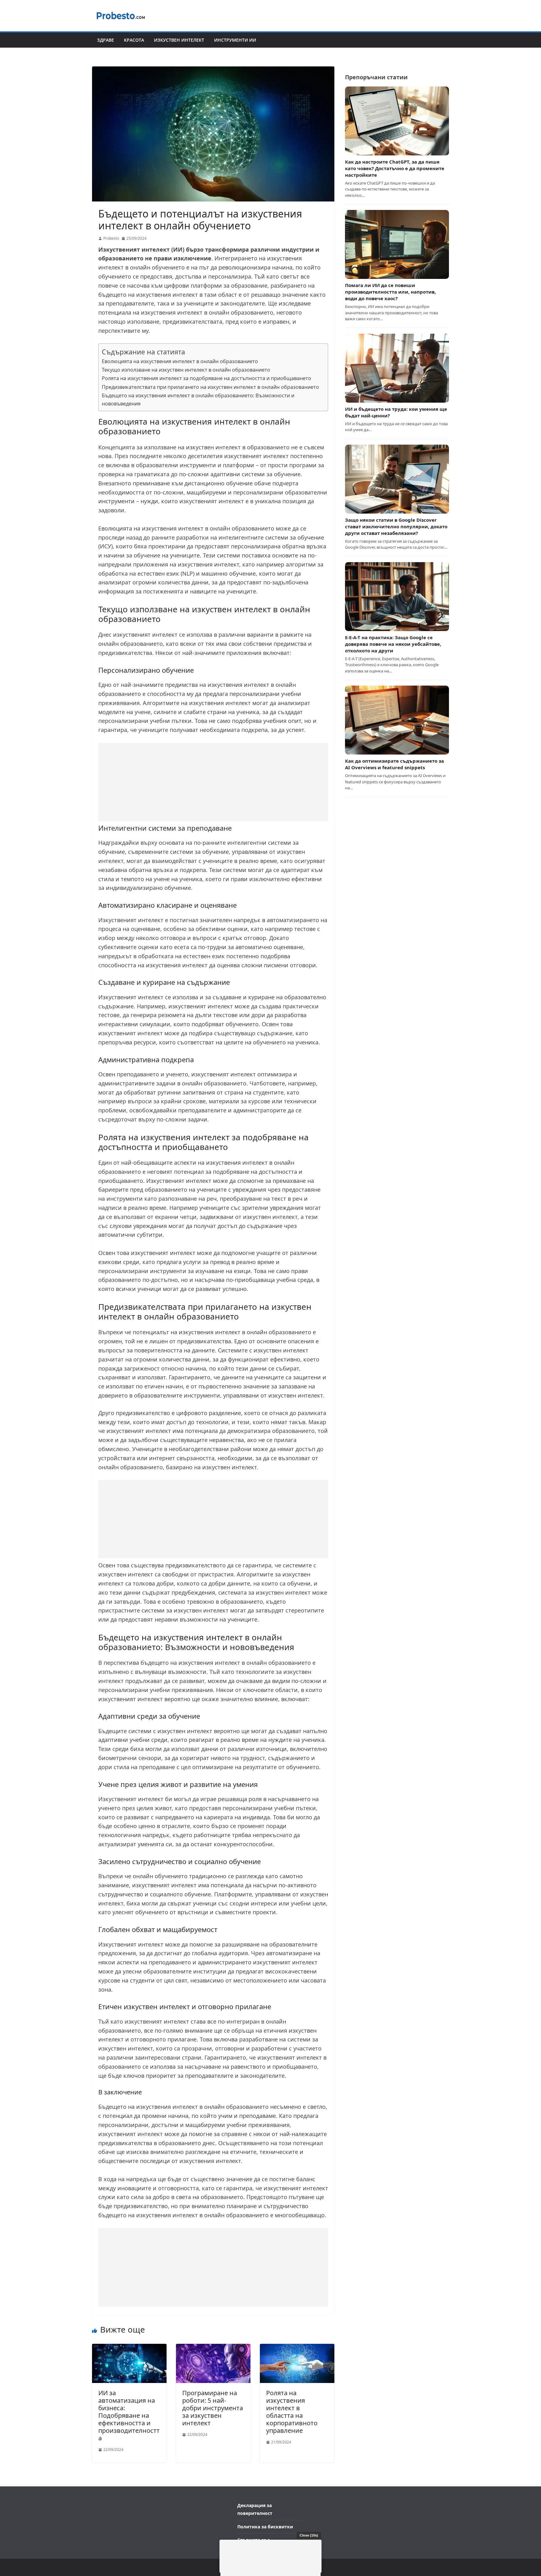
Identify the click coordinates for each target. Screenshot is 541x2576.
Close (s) (309, 2535)
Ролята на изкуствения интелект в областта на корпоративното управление (292, 2412)
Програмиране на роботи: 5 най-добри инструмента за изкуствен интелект (213, 2408)
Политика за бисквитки (265, 2527)
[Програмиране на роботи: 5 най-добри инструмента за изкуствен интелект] (213, 2348)
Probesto (111, 238)
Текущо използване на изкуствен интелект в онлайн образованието (186, 370)
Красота (134, 40)
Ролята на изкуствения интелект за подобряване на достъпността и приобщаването (206, 378)
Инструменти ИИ (235, 40)
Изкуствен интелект (179, 40)
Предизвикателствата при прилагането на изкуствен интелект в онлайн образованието (210, 387)
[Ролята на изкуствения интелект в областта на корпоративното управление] (297, 2348)
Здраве (106, 40)
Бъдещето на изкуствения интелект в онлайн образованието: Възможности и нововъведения (198, 400)
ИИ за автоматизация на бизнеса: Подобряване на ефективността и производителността (129, 2415)
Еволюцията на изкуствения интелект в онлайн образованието (180, 361)
